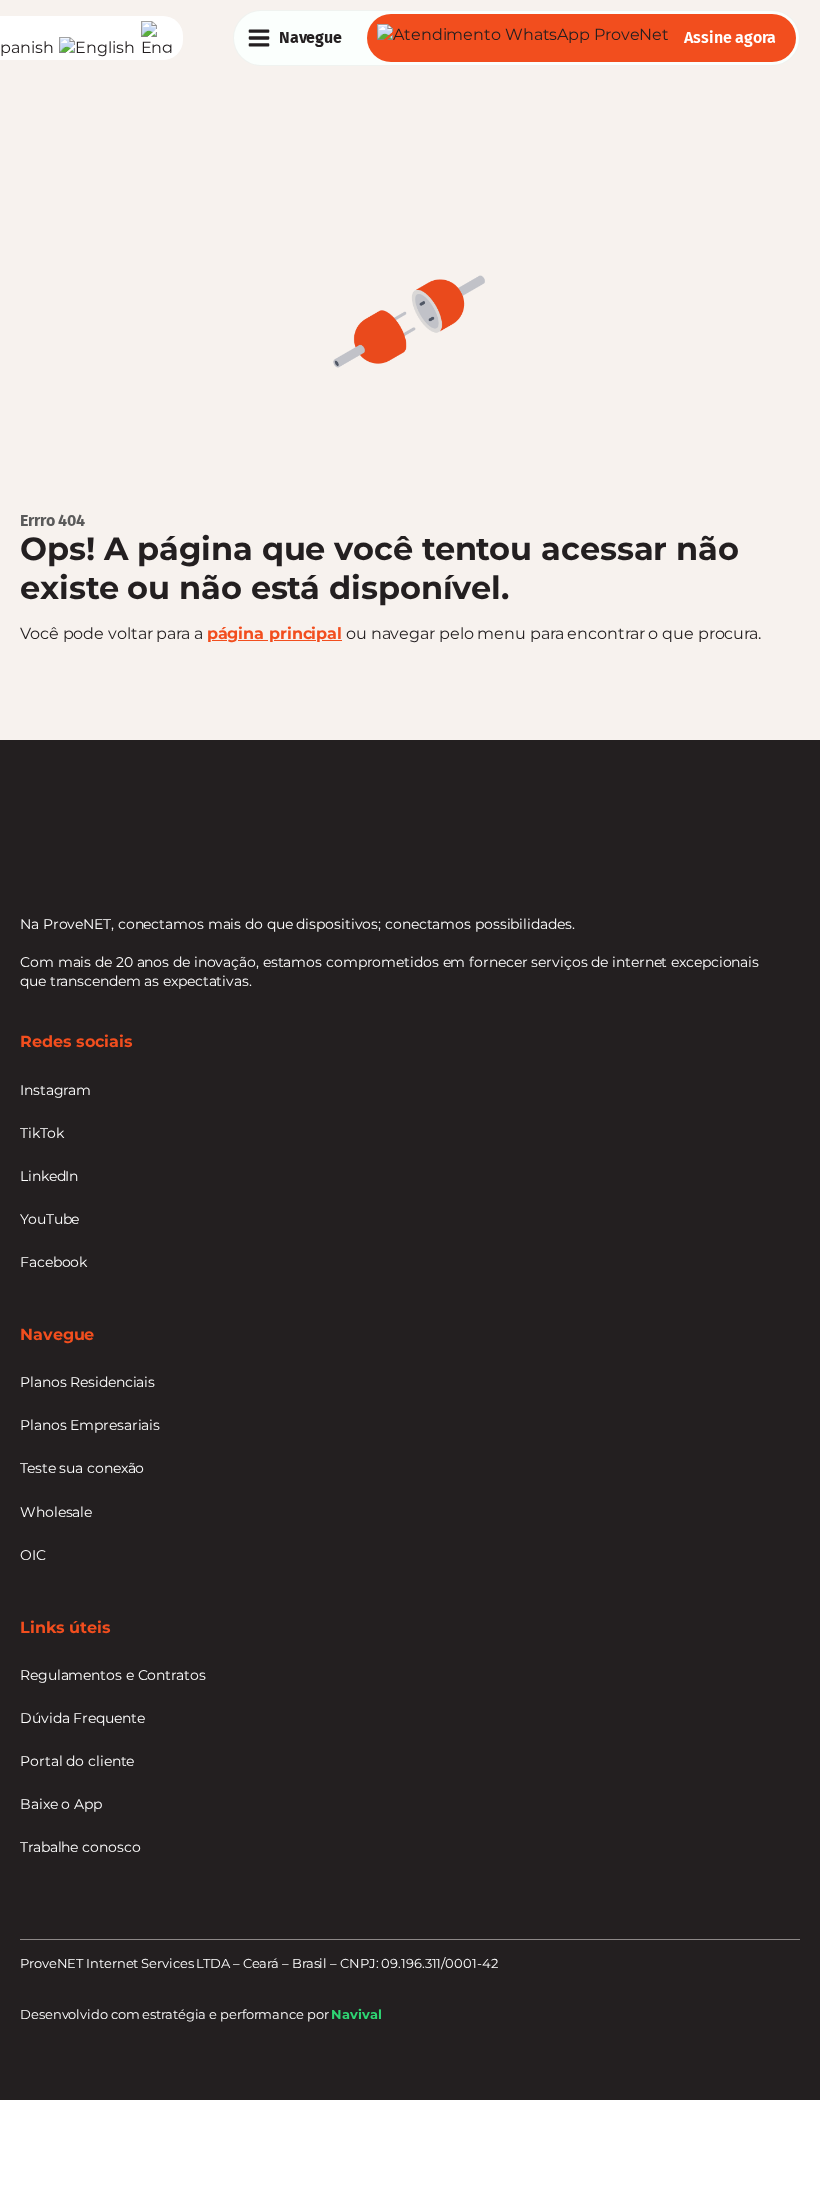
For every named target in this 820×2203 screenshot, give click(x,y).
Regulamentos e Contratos (113, 1675)
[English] (99, 47)
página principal (274, 633)
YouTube (49, 1219)
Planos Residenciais (87, 1382)
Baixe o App (61, 1804)
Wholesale (56, 1512)
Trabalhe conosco (80, 1847)
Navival (356, 2014)
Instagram (55, 1090)
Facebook (53, 1262)
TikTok (41, 1133)
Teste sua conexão (82, 1468)
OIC (33, 1555)
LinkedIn (49, 1176)
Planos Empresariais (90, 1425)
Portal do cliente (77, 1761)
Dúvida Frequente (82, 1718)
